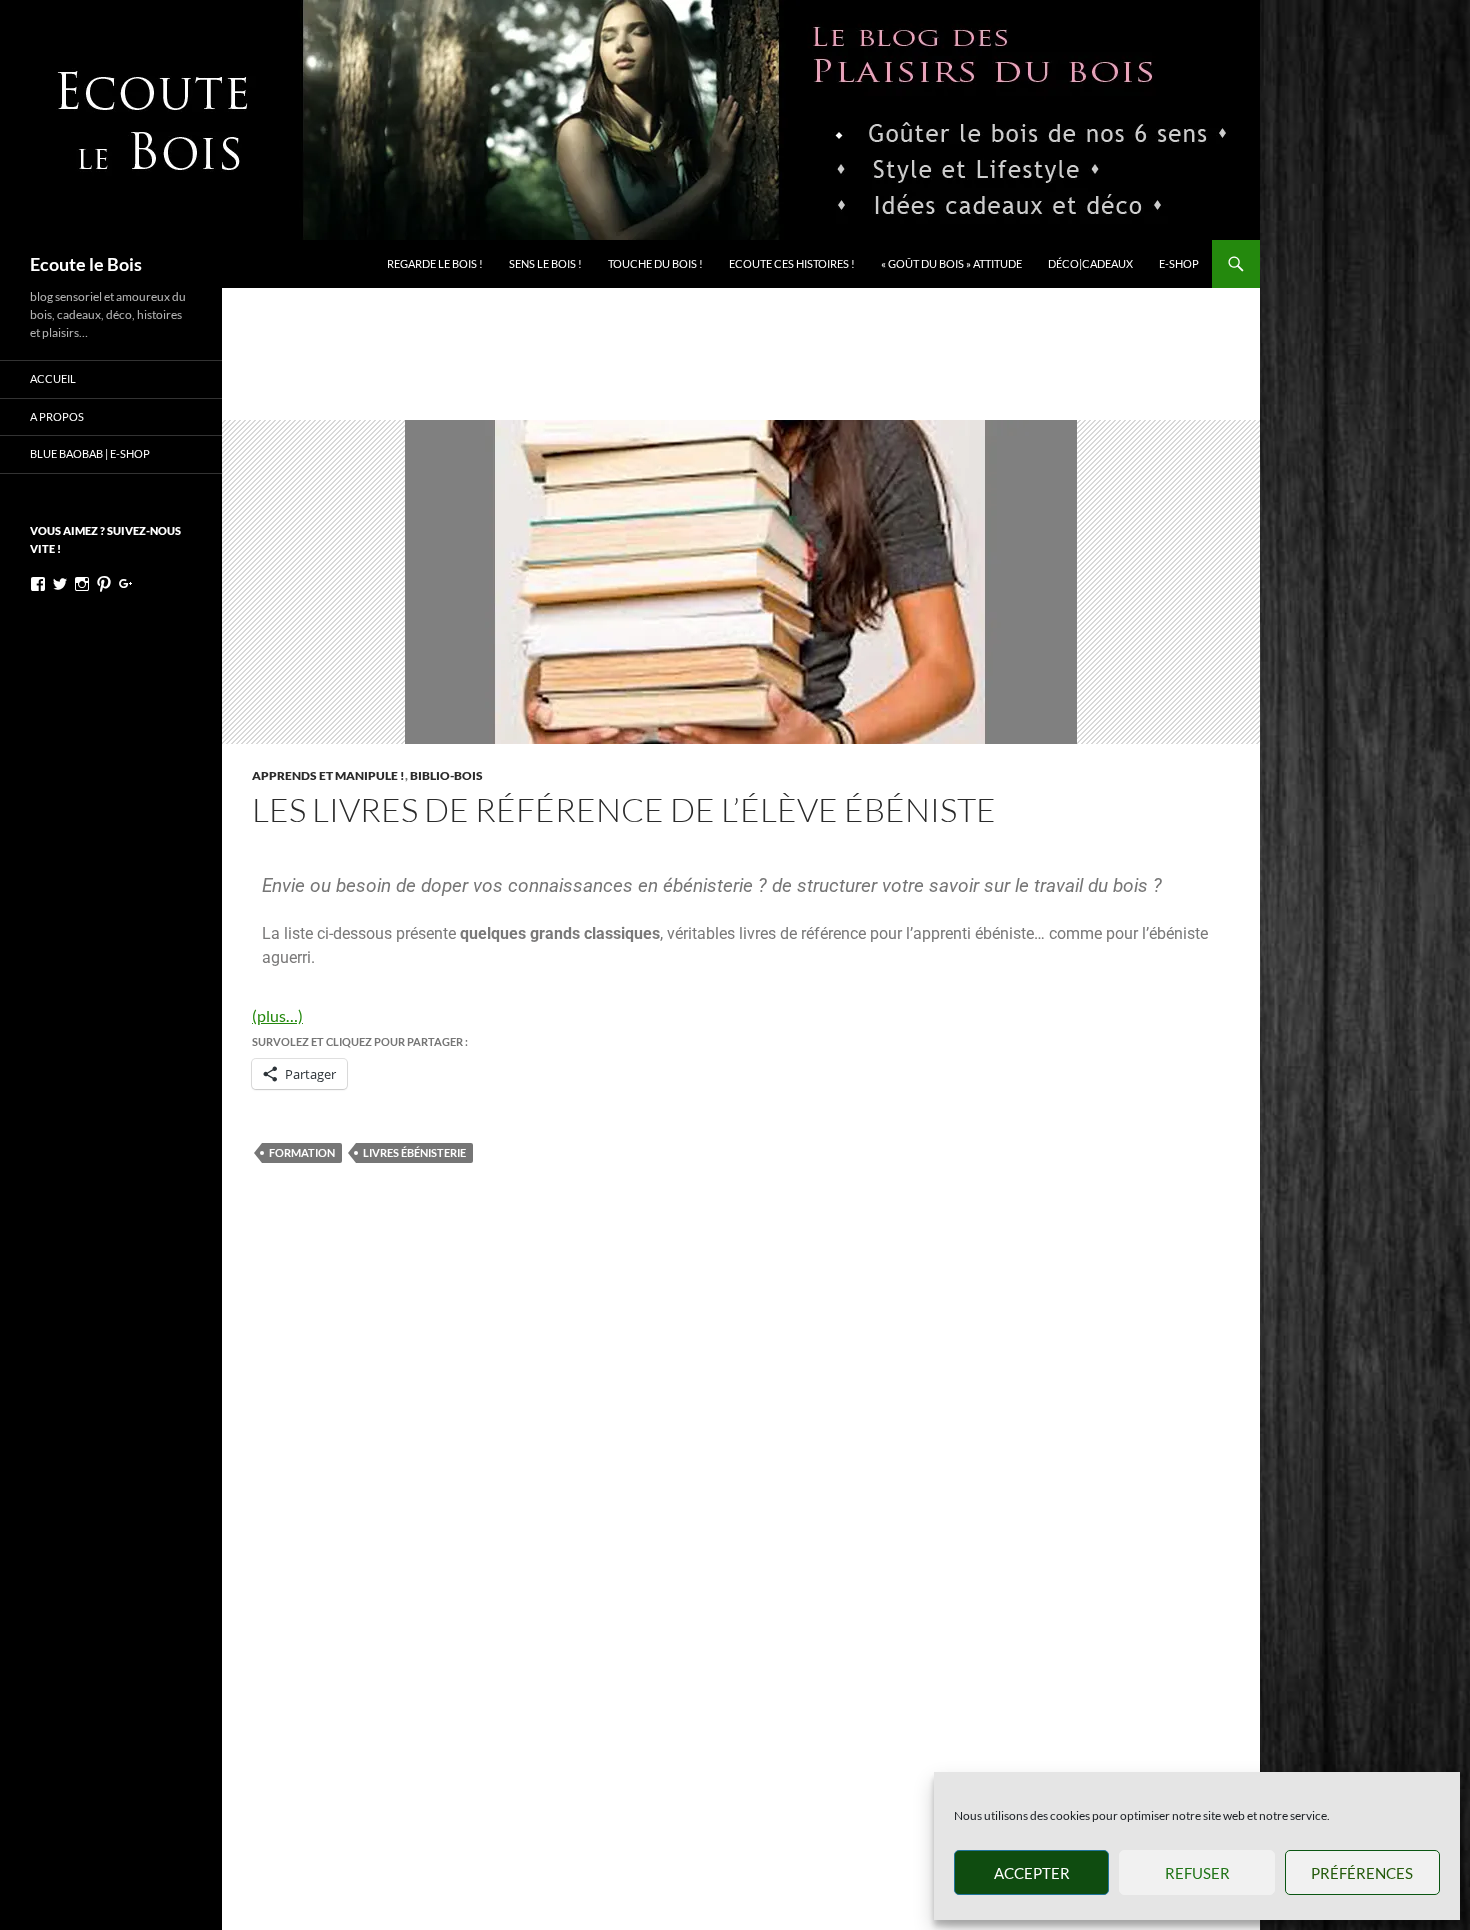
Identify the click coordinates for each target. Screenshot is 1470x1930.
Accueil (53, 378)
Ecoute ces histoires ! (792, 263)
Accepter (1032, 1873)
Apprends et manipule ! (328, 775)
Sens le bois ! (545, 263)
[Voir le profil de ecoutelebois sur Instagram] (82, 584)
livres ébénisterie (414, 1152)
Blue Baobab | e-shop (90, 453)
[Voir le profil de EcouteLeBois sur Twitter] (60, 584)
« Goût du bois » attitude (951, 263)
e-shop (1179, 263)
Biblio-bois (446, 775)
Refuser (1197, 1873)
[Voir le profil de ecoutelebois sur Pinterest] (104, 584)
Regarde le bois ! (435, 263)
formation (302, 1152)
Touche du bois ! (655, 263)
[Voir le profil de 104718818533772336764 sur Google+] (126, 584)
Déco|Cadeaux (1090, 263)
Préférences (1362, 1873)
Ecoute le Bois (86, 264)
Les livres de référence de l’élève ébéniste (624, 809)
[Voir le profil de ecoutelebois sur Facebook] (38, 584)
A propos (57, 416)
